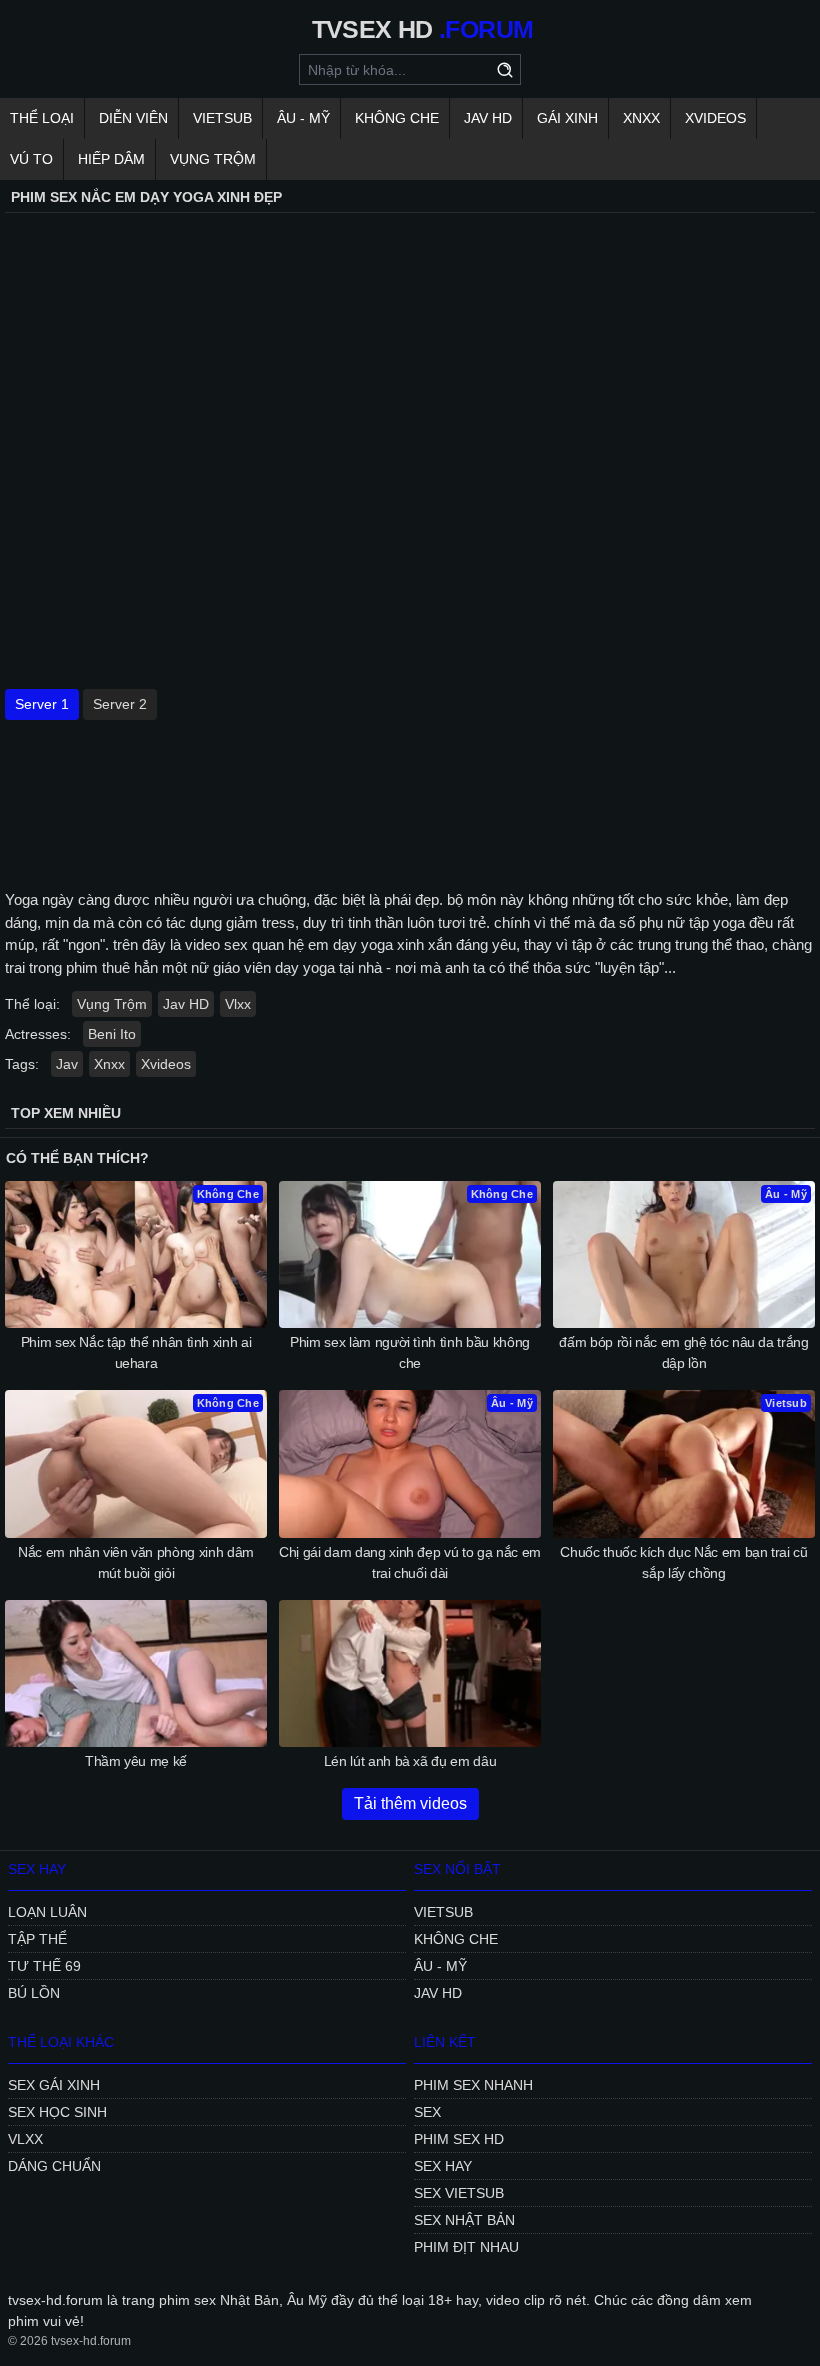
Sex (427, 2112)
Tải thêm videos (410, 1803)
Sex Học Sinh (57, 2112)
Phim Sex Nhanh (473, 2085)
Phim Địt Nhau (466, 2247)
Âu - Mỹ (303, 118)
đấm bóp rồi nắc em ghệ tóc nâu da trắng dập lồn (683, 1352)
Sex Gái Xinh (54, 2085)
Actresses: (38, 1034)
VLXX (25, 2139)
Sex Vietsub (459, 2193)
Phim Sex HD (459, 2139)
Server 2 (120, 704)
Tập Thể (37, 1939)
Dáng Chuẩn (54, 2166)
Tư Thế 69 (44, 1966)
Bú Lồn (34, 1993)
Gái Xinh (567, 118)
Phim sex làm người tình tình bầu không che (410, 1352)
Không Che (397, 118)
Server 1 (42, 704)
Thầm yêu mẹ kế (136, 1761)
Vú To (31, 159)
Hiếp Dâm (111, 159)
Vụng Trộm (213, 159)
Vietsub (222, 118)
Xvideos (715, 118)
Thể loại (42, 118)
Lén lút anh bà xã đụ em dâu (410, 1761)
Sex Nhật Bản (464, 2220)
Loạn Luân (47, 1912)
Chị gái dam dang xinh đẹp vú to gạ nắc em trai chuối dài (410, 1562)
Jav (67, 1064)
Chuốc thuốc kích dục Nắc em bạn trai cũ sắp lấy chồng (683, 1562)
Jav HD (186, 1004)
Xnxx (641, 118)
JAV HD (488, 118)
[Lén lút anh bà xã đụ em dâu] (410, 1673)
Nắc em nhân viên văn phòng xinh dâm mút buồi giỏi (136, 1562)
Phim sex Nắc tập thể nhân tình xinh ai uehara (136, 1352)
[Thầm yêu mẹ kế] (136, 1673)
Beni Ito (112, 1034)
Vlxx (238, 1004)
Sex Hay (443, 2166)
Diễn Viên (133, 118)
